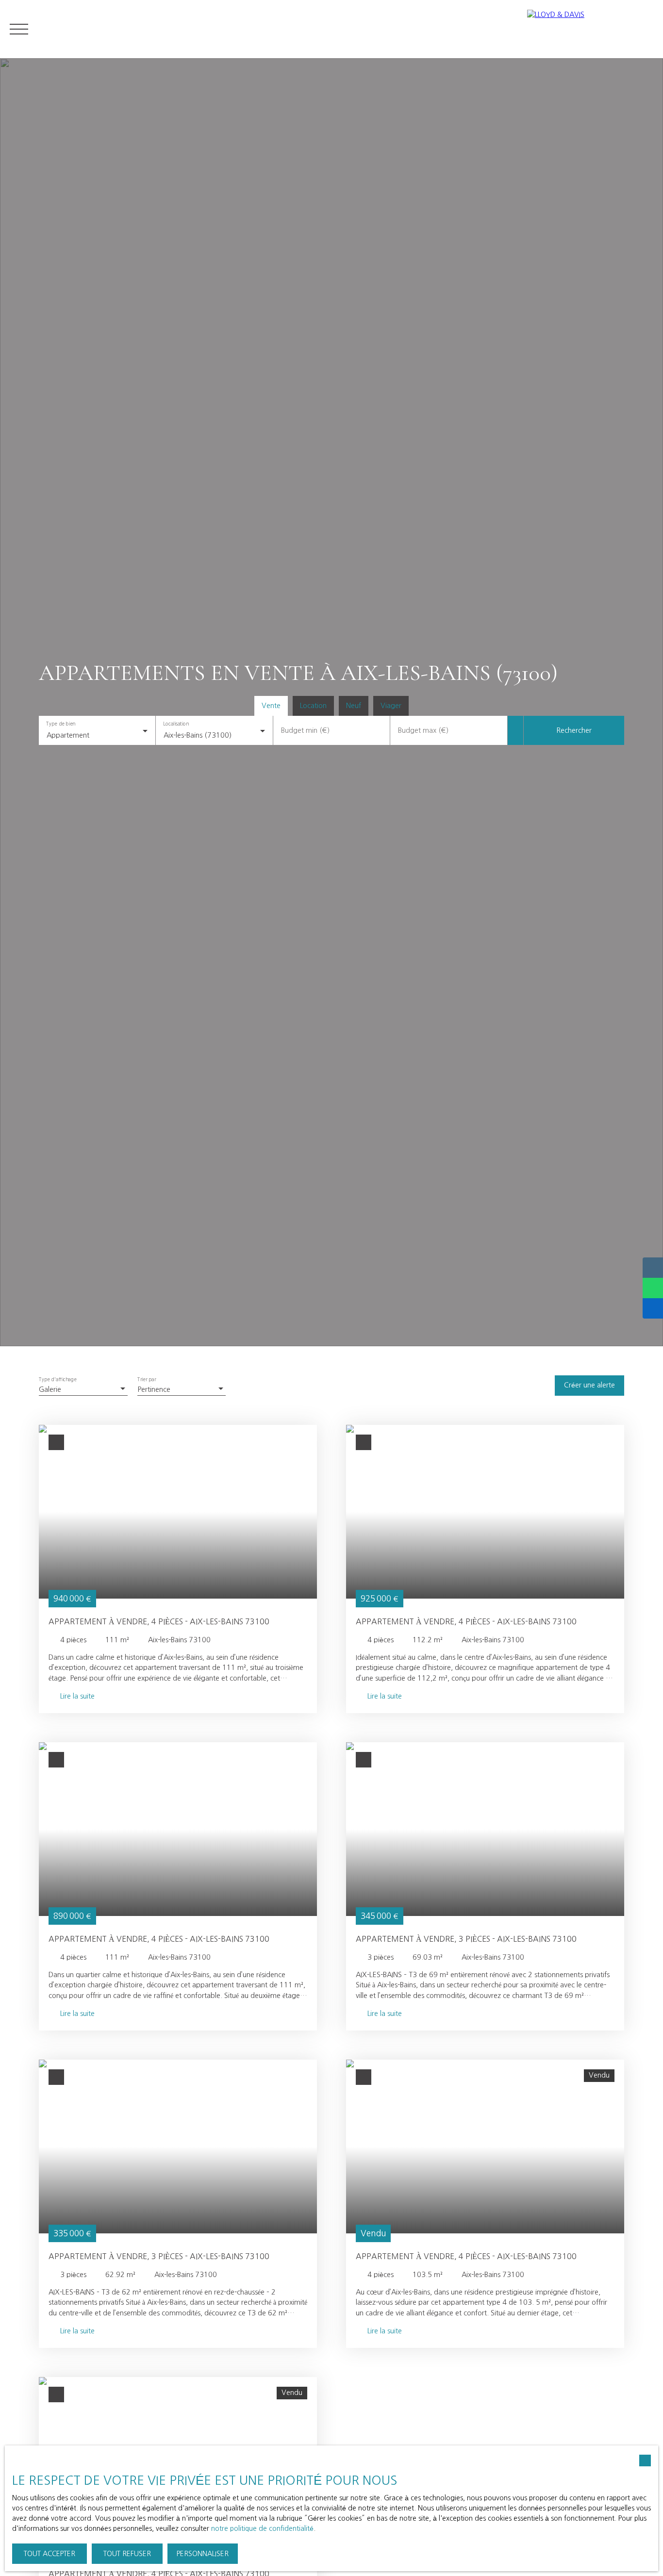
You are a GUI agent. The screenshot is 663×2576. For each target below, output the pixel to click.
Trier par (147, 1380)
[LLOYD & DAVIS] (590, 29)
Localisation (176, 724)
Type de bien (60, 724)
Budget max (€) (423, 730)
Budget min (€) (305, 730)
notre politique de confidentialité (262, 2528)
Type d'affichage (58, 1380)
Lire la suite (77, 1696)
